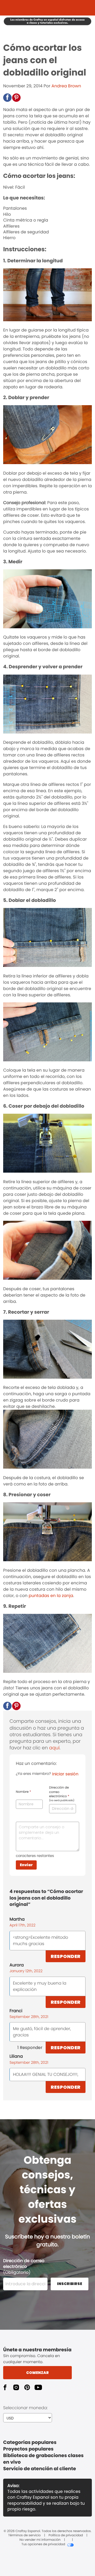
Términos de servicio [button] (24, 2535)
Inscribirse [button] (70, 2284)
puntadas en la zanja (51, 1596)
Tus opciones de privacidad (43, 2544)
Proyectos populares (28, 2449)
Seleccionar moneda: (25, 2408)
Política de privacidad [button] (66, 2535)
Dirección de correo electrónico (62, 1794)
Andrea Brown (66, 86)
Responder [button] (66, 1956)
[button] (7, 98)
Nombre (23, 1792)
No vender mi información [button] (40, 2540)
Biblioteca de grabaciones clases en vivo (43, 2459)
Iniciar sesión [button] (65, 1774)
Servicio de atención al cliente (40, 2469)
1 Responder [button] (30, 2048)
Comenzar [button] (37, 2373)
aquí (54, 1748)
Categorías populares (30, 2442)
